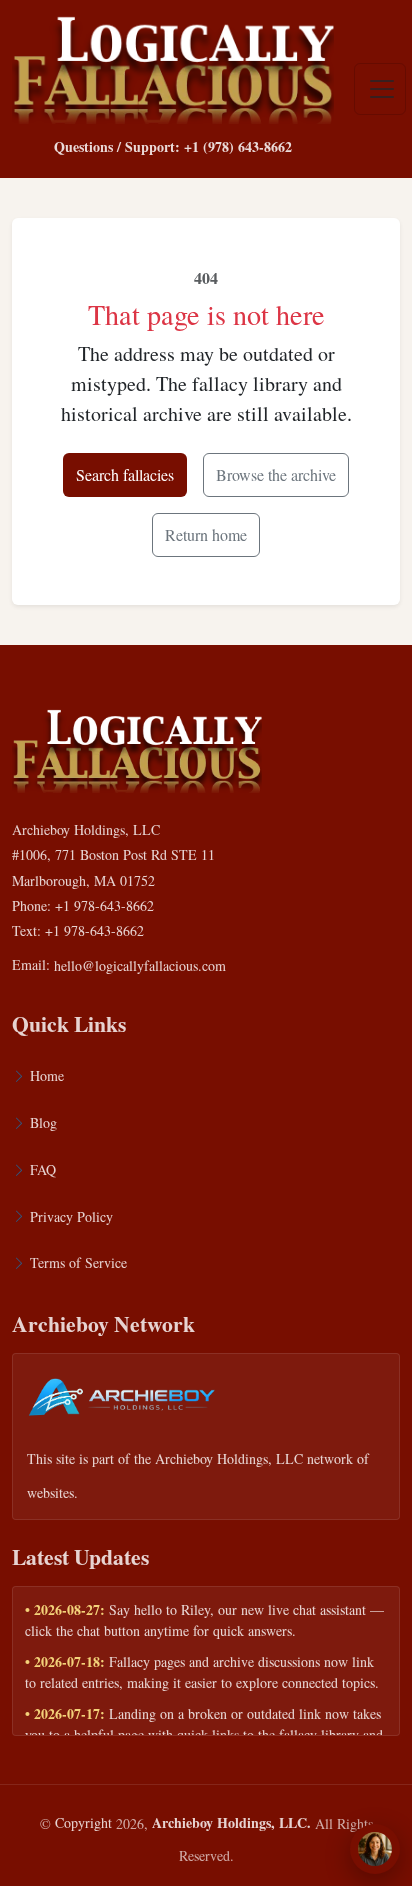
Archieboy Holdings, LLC (229, 1458)
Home (47, 1075)
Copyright (83, 1822)
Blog (43, 1122)
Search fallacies (125, 474)
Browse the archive (276, 474)
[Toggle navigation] (380, 89)
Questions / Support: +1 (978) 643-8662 (173, 146)
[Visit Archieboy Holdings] (122, 1402)
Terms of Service (78, 1262)
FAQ (43, 1169)
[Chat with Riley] (375, 1849)
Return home (206, 534)
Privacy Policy (71, 1216)
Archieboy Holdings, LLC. (231, 1822)
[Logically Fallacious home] (173, 66)
